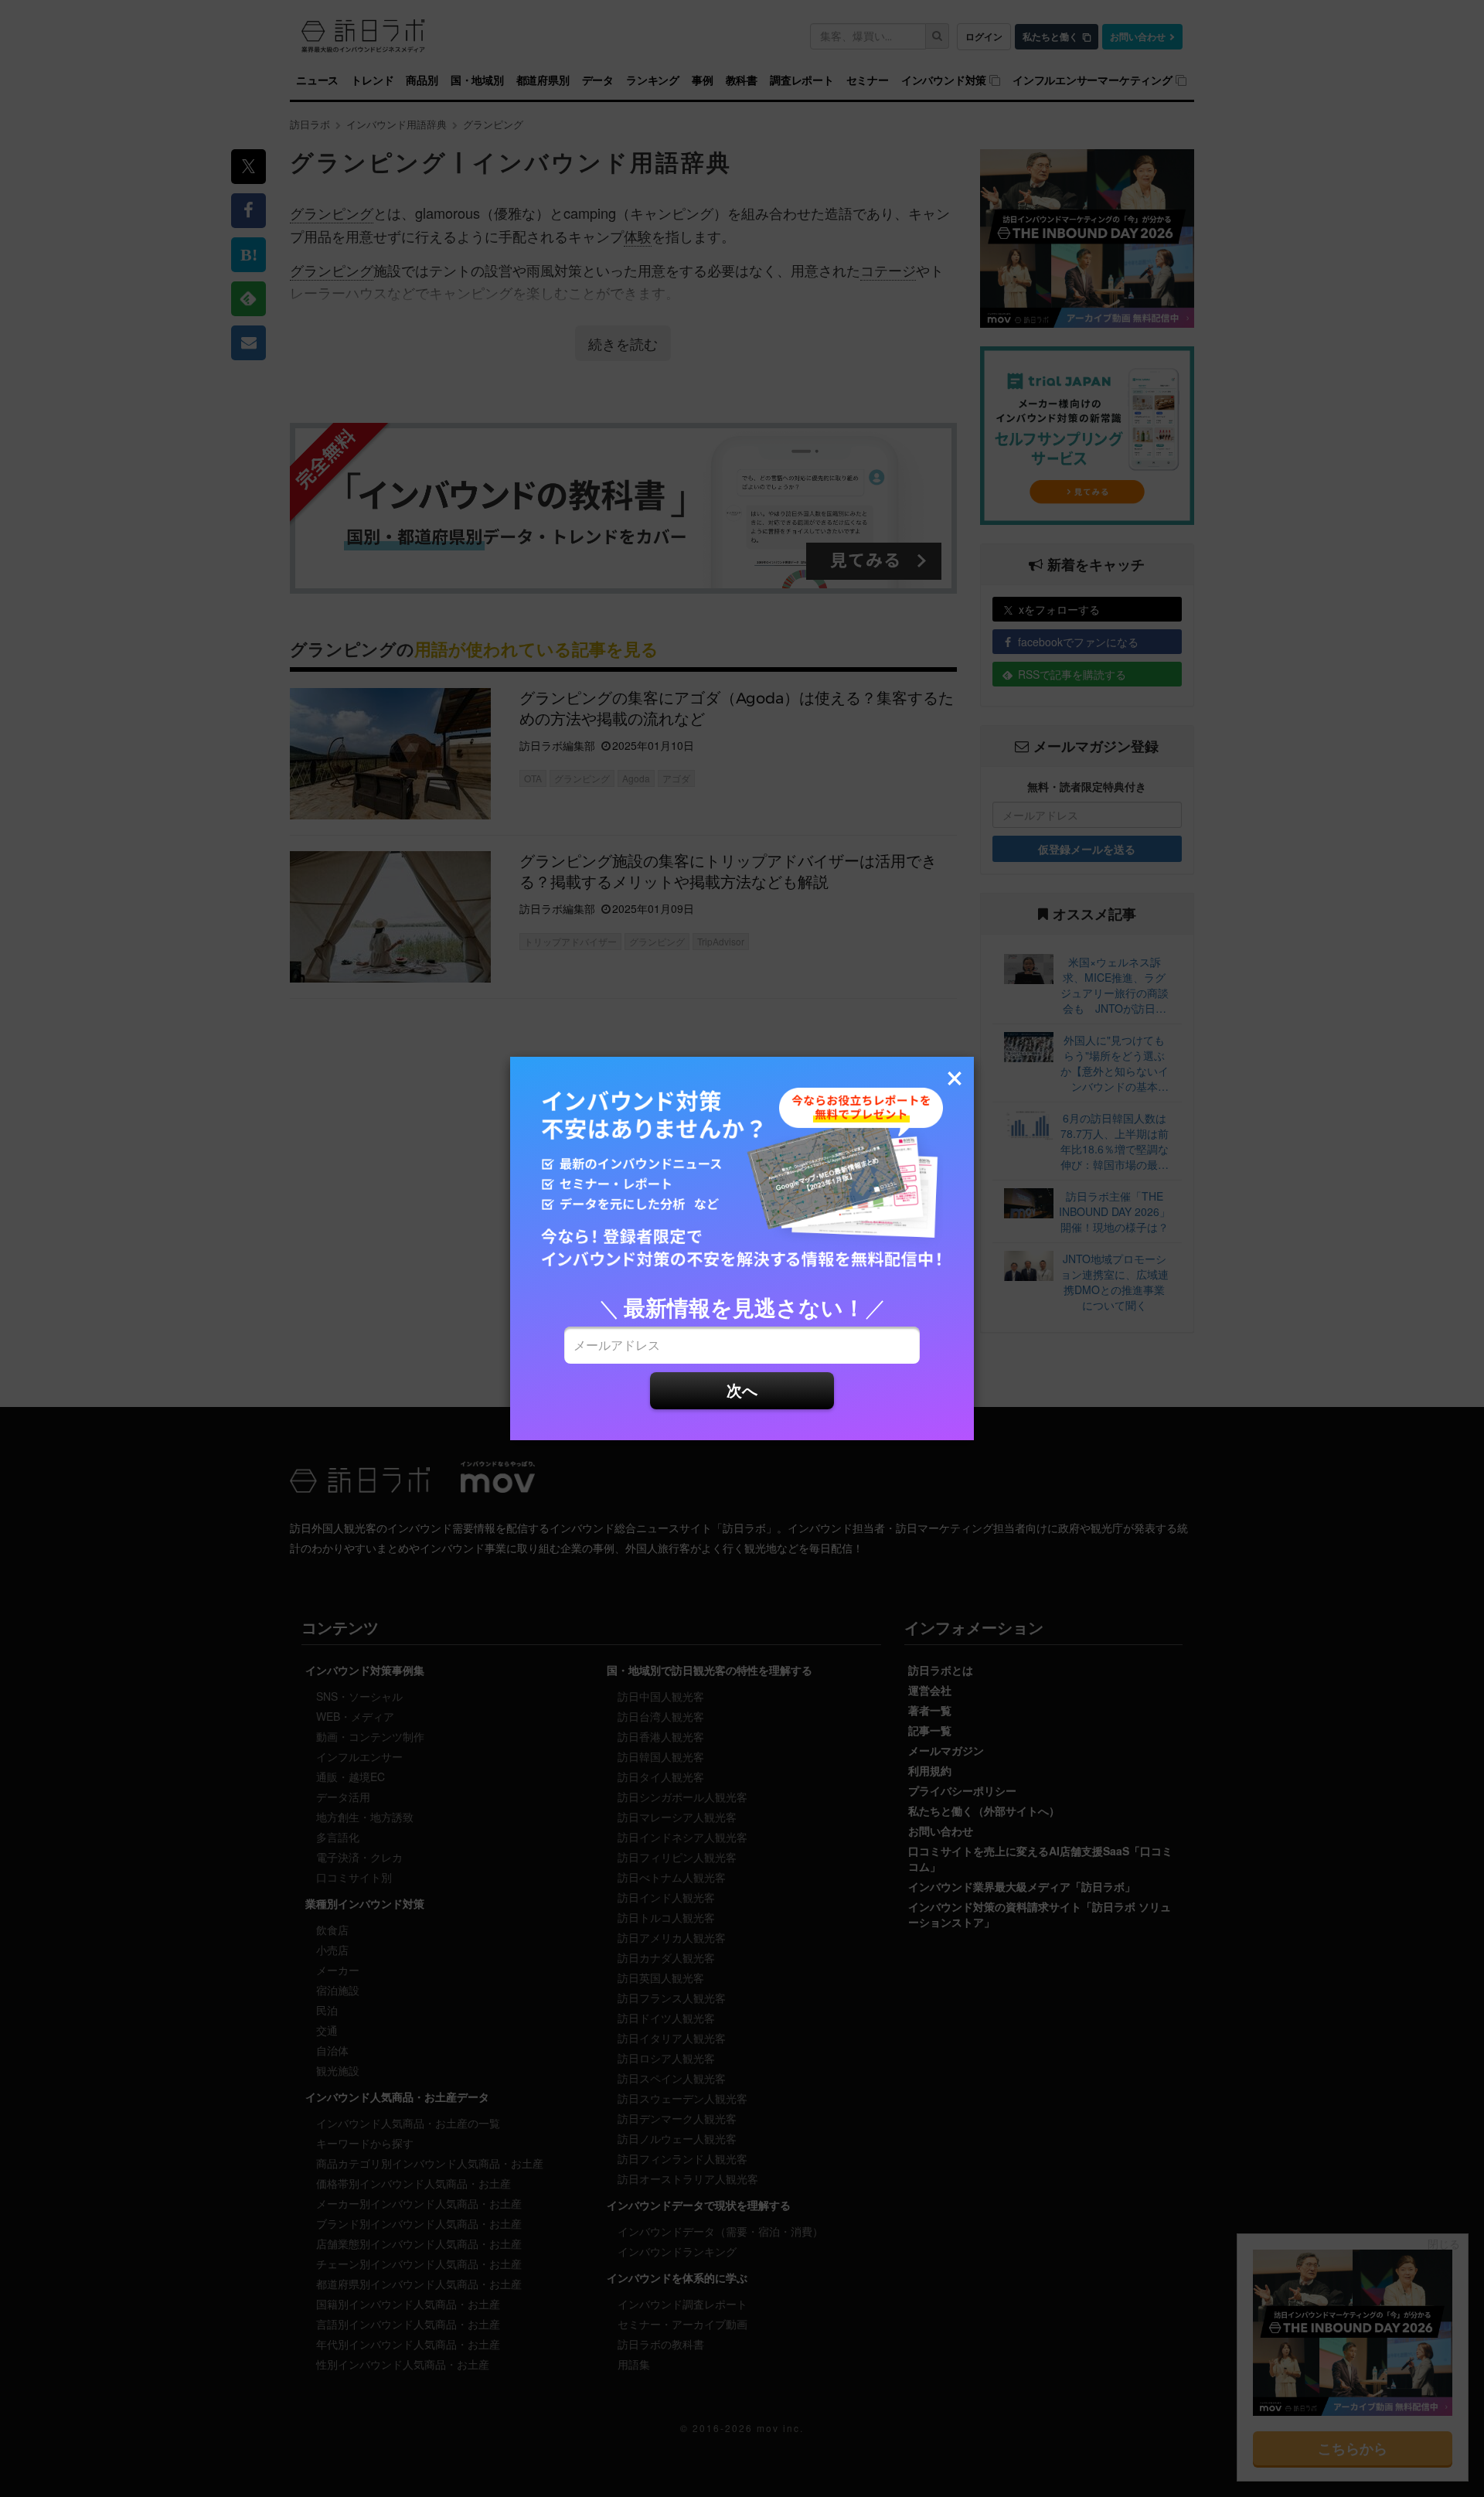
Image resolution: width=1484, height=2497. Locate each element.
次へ (742, 1390)
